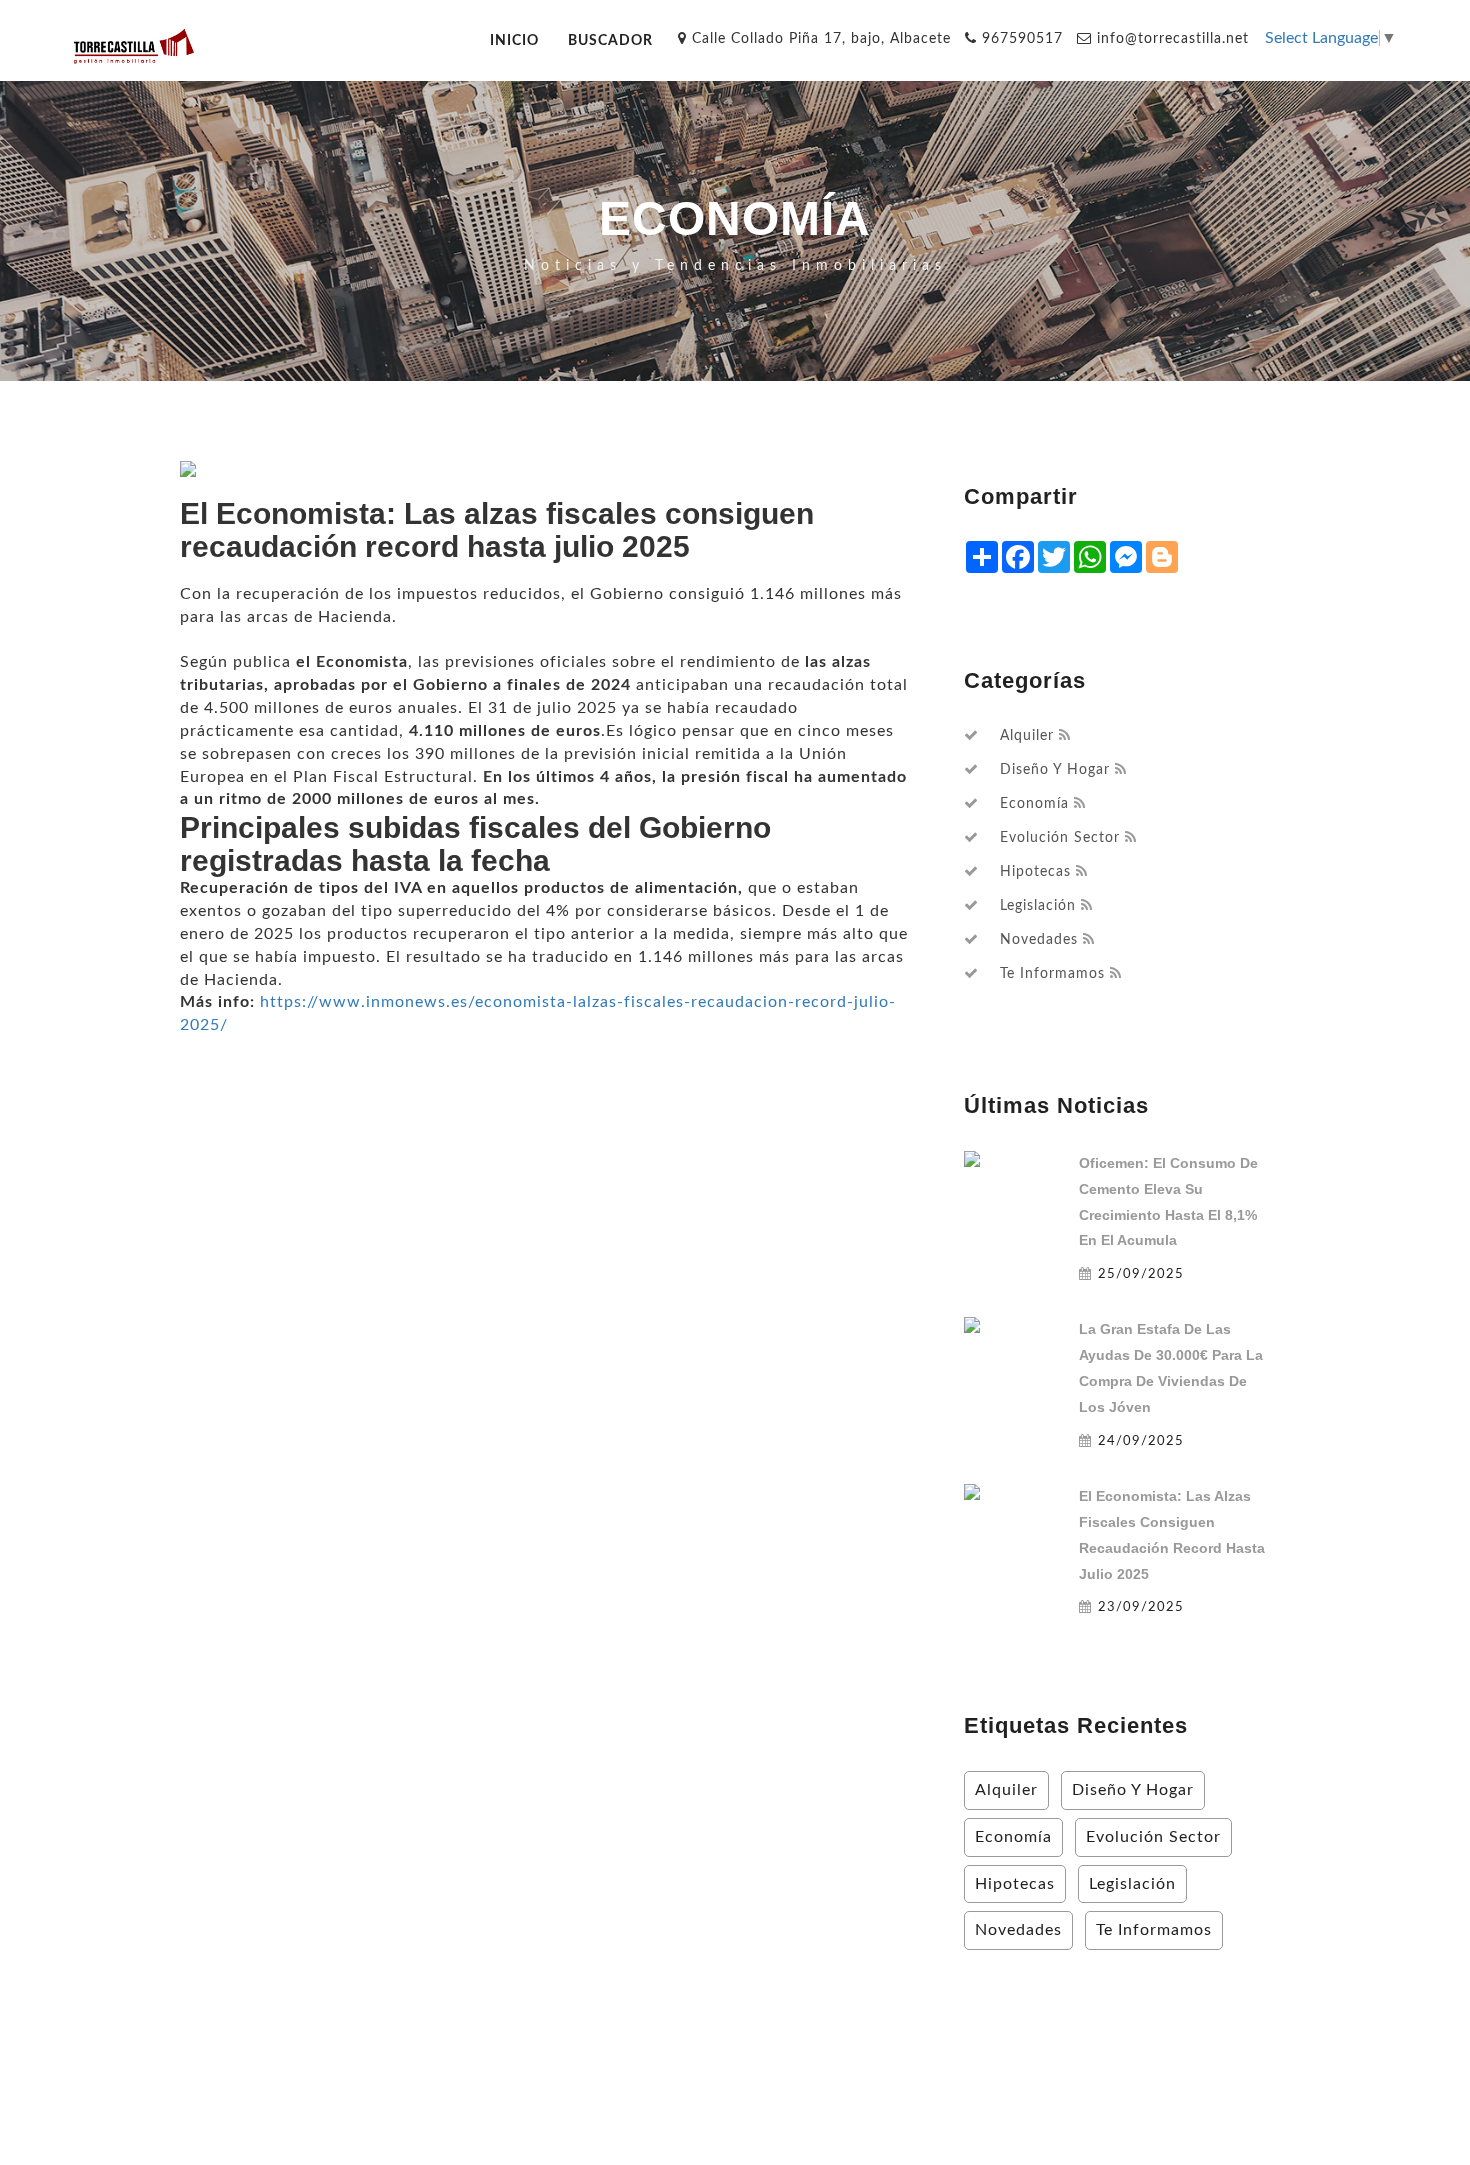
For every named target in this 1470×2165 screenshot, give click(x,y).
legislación (1038, 906)
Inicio (514, 40)
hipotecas (1035, 872)
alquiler (1027, 736)
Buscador (610, 40)
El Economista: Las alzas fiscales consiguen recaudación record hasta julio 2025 (1172, 1535)
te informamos (1052, 974)
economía (1034, 804)
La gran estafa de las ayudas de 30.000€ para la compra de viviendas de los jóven (1171, 1368)
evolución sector (1060, 838)
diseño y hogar (1055, 770)
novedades (1039, 940)
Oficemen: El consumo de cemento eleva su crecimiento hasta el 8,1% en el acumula (1168, 1202)
